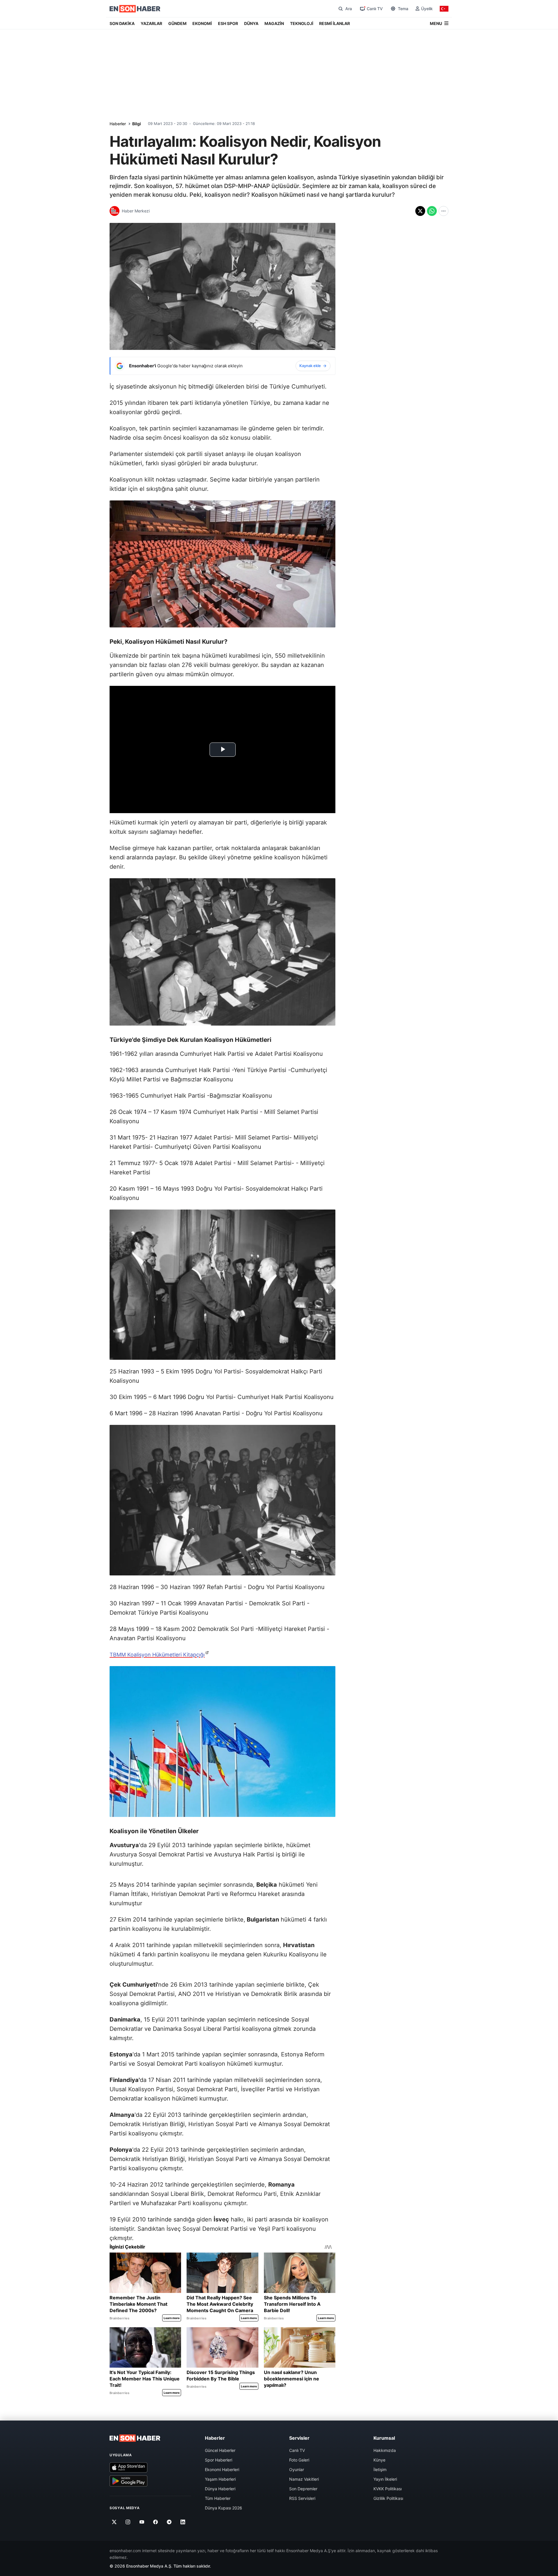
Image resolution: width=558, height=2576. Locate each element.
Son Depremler (303, 2489)
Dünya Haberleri (220, 2489)
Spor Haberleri (219, 2460)
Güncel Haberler (220, 2450)
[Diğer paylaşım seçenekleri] (443, 211)
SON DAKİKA (122, 23)
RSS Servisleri (302, 2498)
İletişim (380, 2469)
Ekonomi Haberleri (222, 2469)
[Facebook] (156, 2522)
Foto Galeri (299, 2460)
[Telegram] (169, 2522)
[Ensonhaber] (135, 9)
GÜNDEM (177, 23)
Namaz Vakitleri (304, 2479)
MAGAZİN (274, 23)
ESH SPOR (228, 23)
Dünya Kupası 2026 (223, 2508)
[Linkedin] (183, 2522)
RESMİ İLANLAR (335, 23)
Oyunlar (297, 2469)
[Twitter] (114, 2522)
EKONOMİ (202, 23)
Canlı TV (297, 2450)
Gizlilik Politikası (388, 2498)
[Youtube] (142, 2522)
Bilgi (137, 124)
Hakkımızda (385, 2450)
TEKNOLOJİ (302, 23)
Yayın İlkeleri (385, 2479)
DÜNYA (251, 23)
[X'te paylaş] (420, 211)
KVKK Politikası (388, 2489)
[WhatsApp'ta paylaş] (432, 211)
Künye (379, 2460)
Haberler (118, 124)
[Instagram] (128, 2522)
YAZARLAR (151, 23)
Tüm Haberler (218, 2498)
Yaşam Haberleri (220, 2479)
